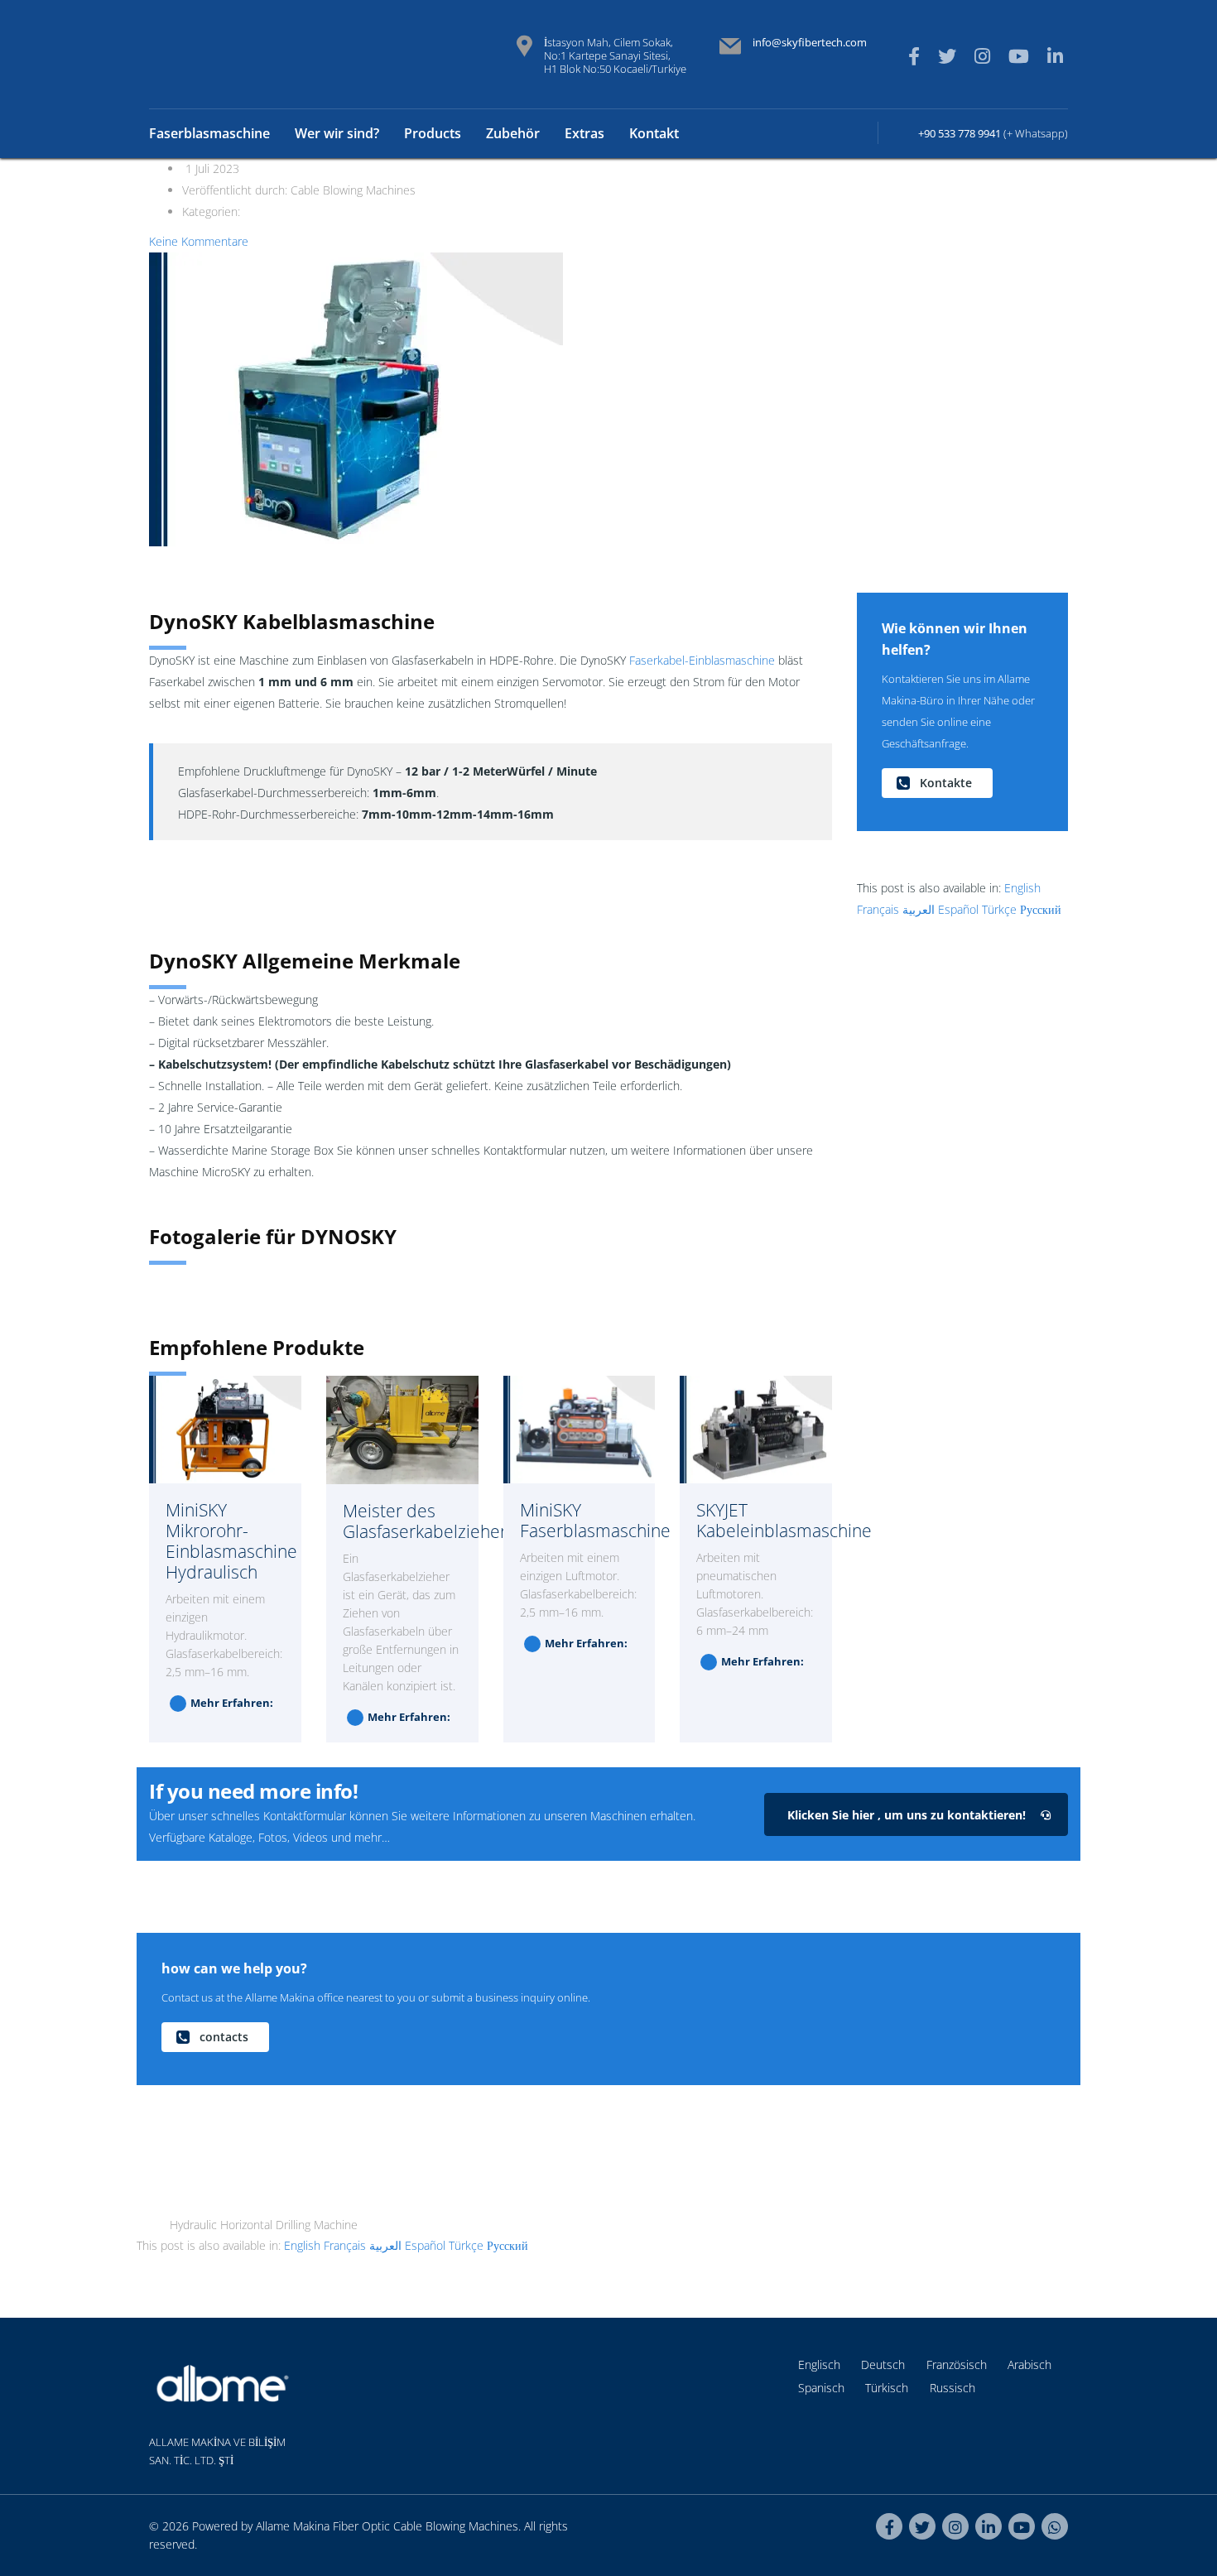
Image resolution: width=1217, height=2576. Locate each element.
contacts (224, 2037)
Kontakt (654, 133)
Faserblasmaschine (209, 133)
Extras (584, 133)
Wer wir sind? (337, 133)
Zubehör (513, 133)
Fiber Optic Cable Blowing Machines (426, 2526)
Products (433, 133)
